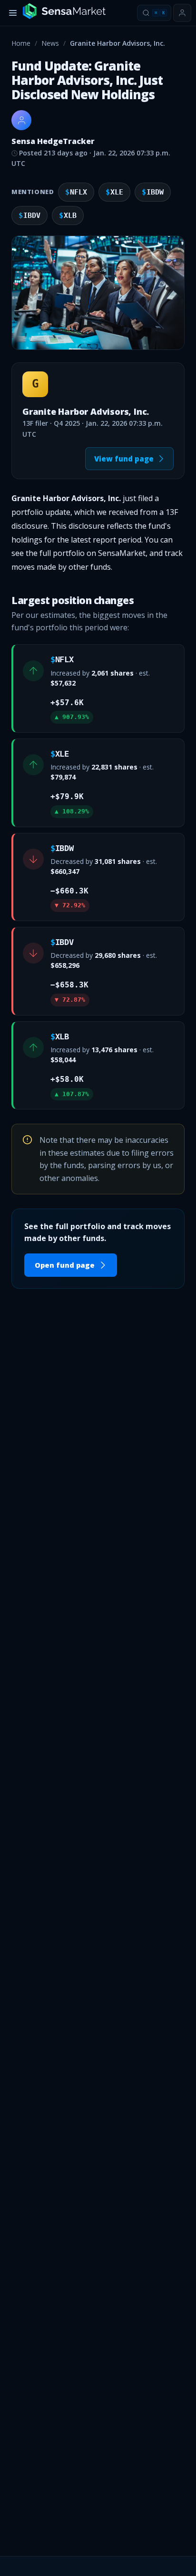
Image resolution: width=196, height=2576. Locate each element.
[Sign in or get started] (182, 13)
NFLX (76, 192)
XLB (68, 216)
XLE (114, 192)
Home (21, 43)
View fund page (124, 459)
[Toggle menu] (13, 13)
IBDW (153, 192)
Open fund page (65, 1265)
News (50, 43)
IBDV (29, 216)
